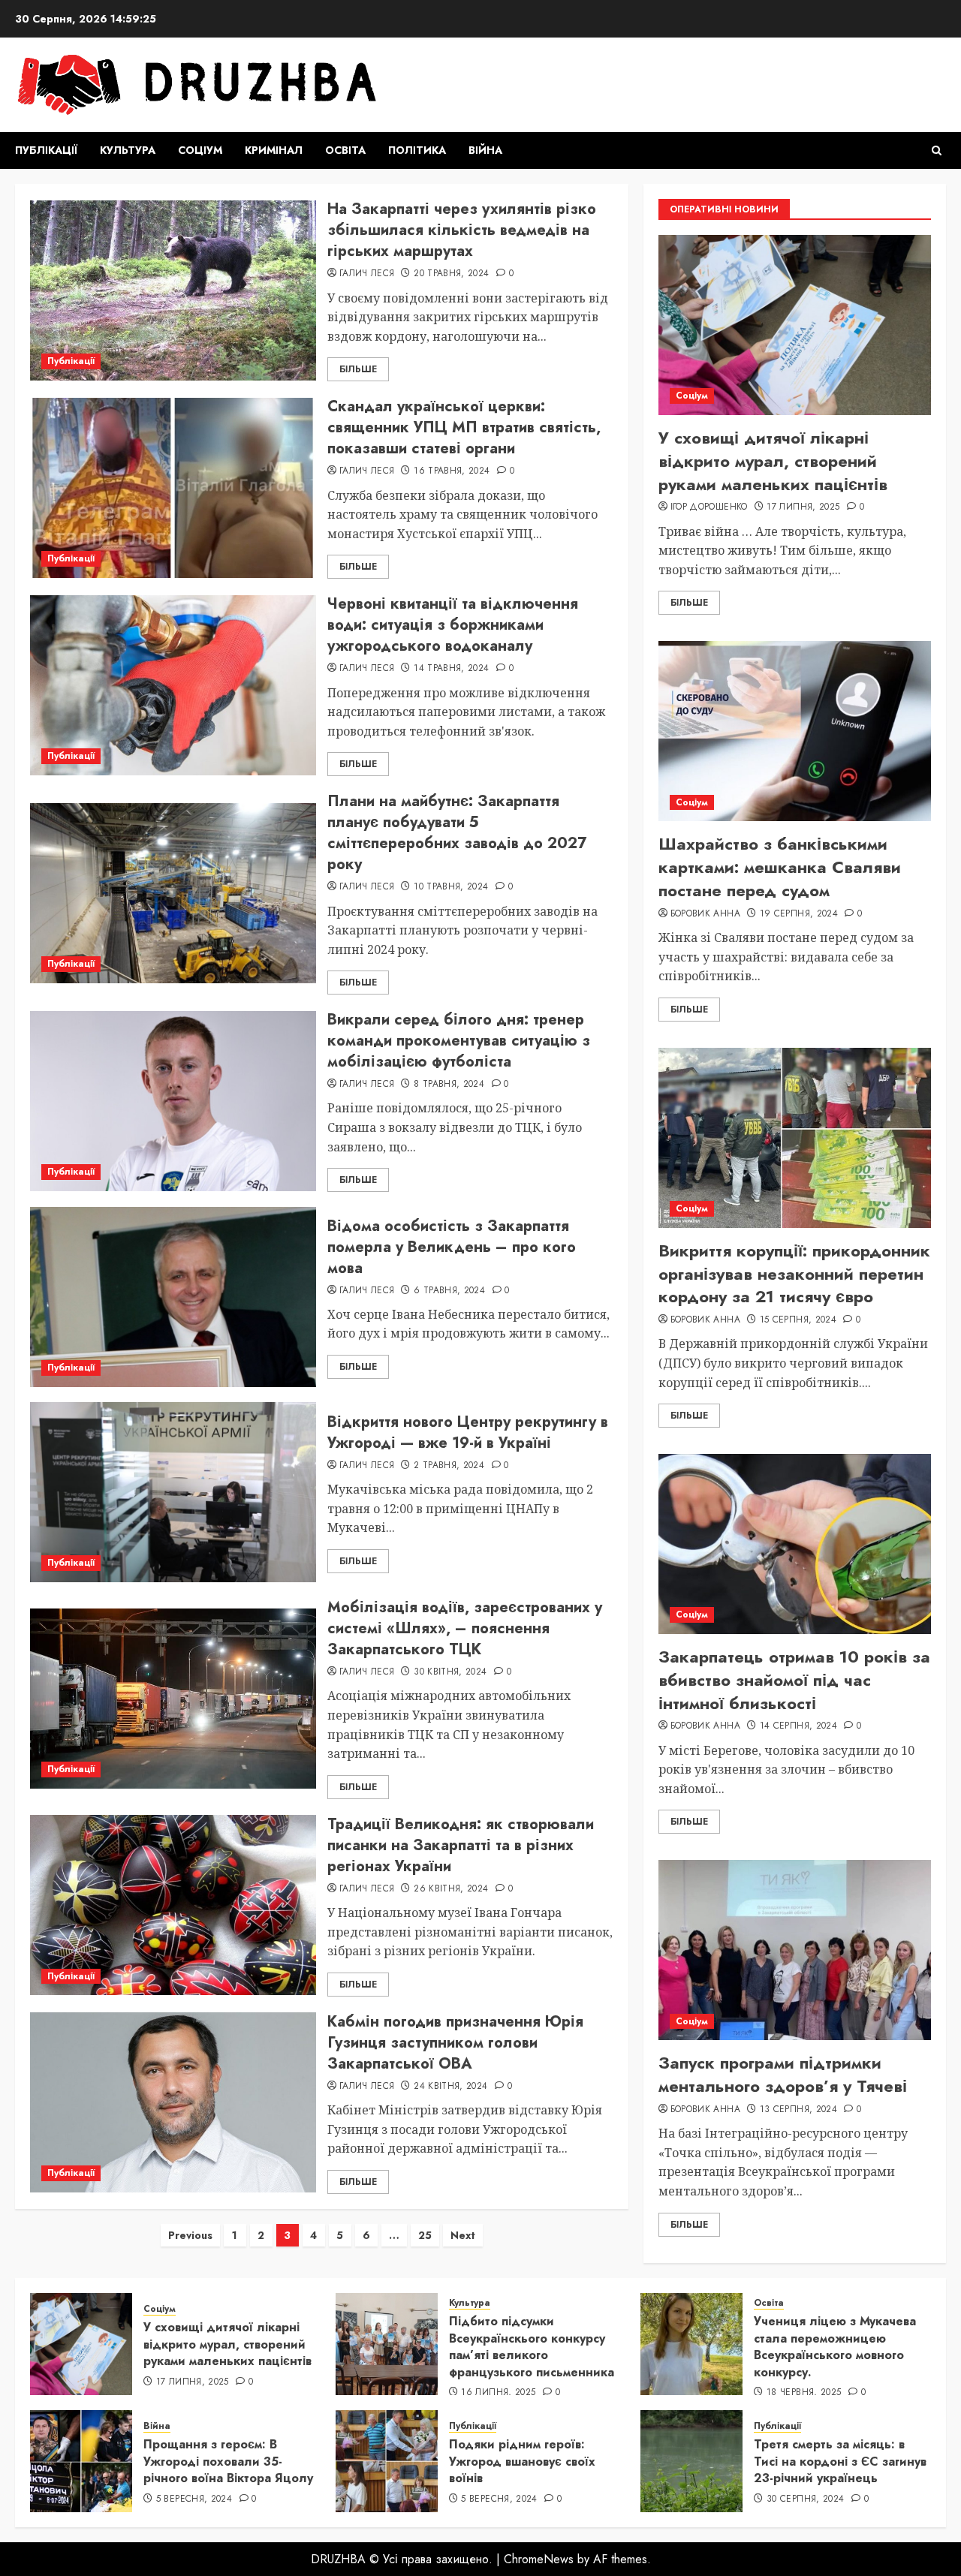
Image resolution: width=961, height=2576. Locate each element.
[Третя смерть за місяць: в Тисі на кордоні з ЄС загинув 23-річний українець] (691, 2461)
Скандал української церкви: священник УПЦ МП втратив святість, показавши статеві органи (464, 427)
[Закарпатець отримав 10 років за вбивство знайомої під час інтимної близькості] (795, 1544)
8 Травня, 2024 (449, 1085)
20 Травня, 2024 (451, 274)
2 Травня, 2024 (449, 1466)
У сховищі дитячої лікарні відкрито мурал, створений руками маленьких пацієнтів (773, 461)
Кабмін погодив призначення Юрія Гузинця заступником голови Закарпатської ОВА (455, 2043)
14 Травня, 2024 (451, 669)
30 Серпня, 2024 (805, 2499)
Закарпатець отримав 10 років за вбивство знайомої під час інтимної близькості (794, 1680)
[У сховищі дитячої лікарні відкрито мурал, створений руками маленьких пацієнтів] (795, 325)
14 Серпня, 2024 (798, 1726)
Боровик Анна (705, 914)
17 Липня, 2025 (803, 507)
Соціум (200, 150)
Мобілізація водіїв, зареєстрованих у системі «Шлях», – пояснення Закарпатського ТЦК (465, 1628)
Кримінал (274, 150)
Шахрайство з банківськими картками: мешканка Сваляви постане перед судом (780, 867)
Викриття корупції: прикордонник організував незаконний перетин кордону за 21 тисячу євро (794, 1274)
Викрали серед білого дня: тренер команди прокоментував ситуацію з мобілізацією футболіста (459, 1041)
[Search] (937, 150)
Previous (190, 2235)
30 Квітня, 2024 (450, 1672)
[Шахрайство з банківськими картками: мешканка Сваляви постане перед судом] (795, 731)
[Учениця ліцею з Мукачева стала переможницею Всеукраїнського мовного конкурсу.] (691, 2344)
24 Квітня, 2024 (450, 2087)
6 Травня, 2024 (449, 1291)
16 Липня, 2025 (498, 2393)
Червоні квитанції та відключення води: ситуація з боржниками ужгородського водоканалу (453, 625)
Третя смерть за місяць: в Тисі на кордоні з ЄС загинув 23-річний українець (840, 2461)
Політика (417, 150)
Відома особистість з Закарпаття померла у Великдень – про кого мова (452, 1247)
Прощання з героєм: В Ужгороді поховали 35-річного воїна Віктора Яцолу (228, 2461)
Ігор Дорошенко (709, 507)
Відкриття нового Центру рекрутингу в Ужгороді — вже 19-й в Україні (468, 1432)
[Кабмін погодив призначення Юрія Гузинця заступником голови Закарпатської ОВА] (173, 2102)
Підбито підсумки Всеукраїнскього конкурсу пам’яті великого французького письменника (532, 2346)
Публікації (46, 150)
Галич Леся (367, 274)
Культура (128, 150)
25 (425, 2235)
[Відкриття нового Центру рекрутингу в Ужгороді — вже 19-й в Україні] (173, 1492)
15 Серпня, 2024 (798, 1320)
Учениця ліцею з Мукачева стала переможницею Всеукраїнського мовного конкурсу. (835, 2346)
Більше (358, 369)
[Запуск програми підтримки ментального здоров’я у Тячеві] (795, 1950)
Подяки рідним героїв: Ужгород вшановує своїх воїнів (522, 2461)
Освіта (345, 150)
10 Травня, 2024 (451, 887)
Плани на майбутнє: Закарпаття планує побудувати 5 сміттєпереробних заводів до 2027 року (457, 833)
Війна (485, 150)
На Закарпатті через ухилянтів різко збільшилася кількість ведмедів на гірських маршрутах (462, 230)
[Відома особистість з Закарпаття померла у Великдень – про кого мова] (173, 1297)
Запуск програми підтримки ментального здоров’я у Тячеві (783, 2074)
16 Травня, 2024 (452, 471)
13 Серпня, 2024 (798, 2110)
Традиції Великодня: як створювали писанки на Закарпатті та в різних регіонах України (461, 1845)
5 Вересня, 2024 (194, 2499)
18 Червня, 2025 (804, 2393)
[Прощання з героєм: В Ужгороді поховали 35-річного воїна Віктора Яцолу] (81, 2461)
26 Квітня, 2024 (451, 1889)
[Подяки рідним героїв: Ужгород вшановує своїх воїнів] (387, 2461)
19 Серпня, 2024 (799, 914)
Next (463, 2235)
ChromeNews (539, 2559)
